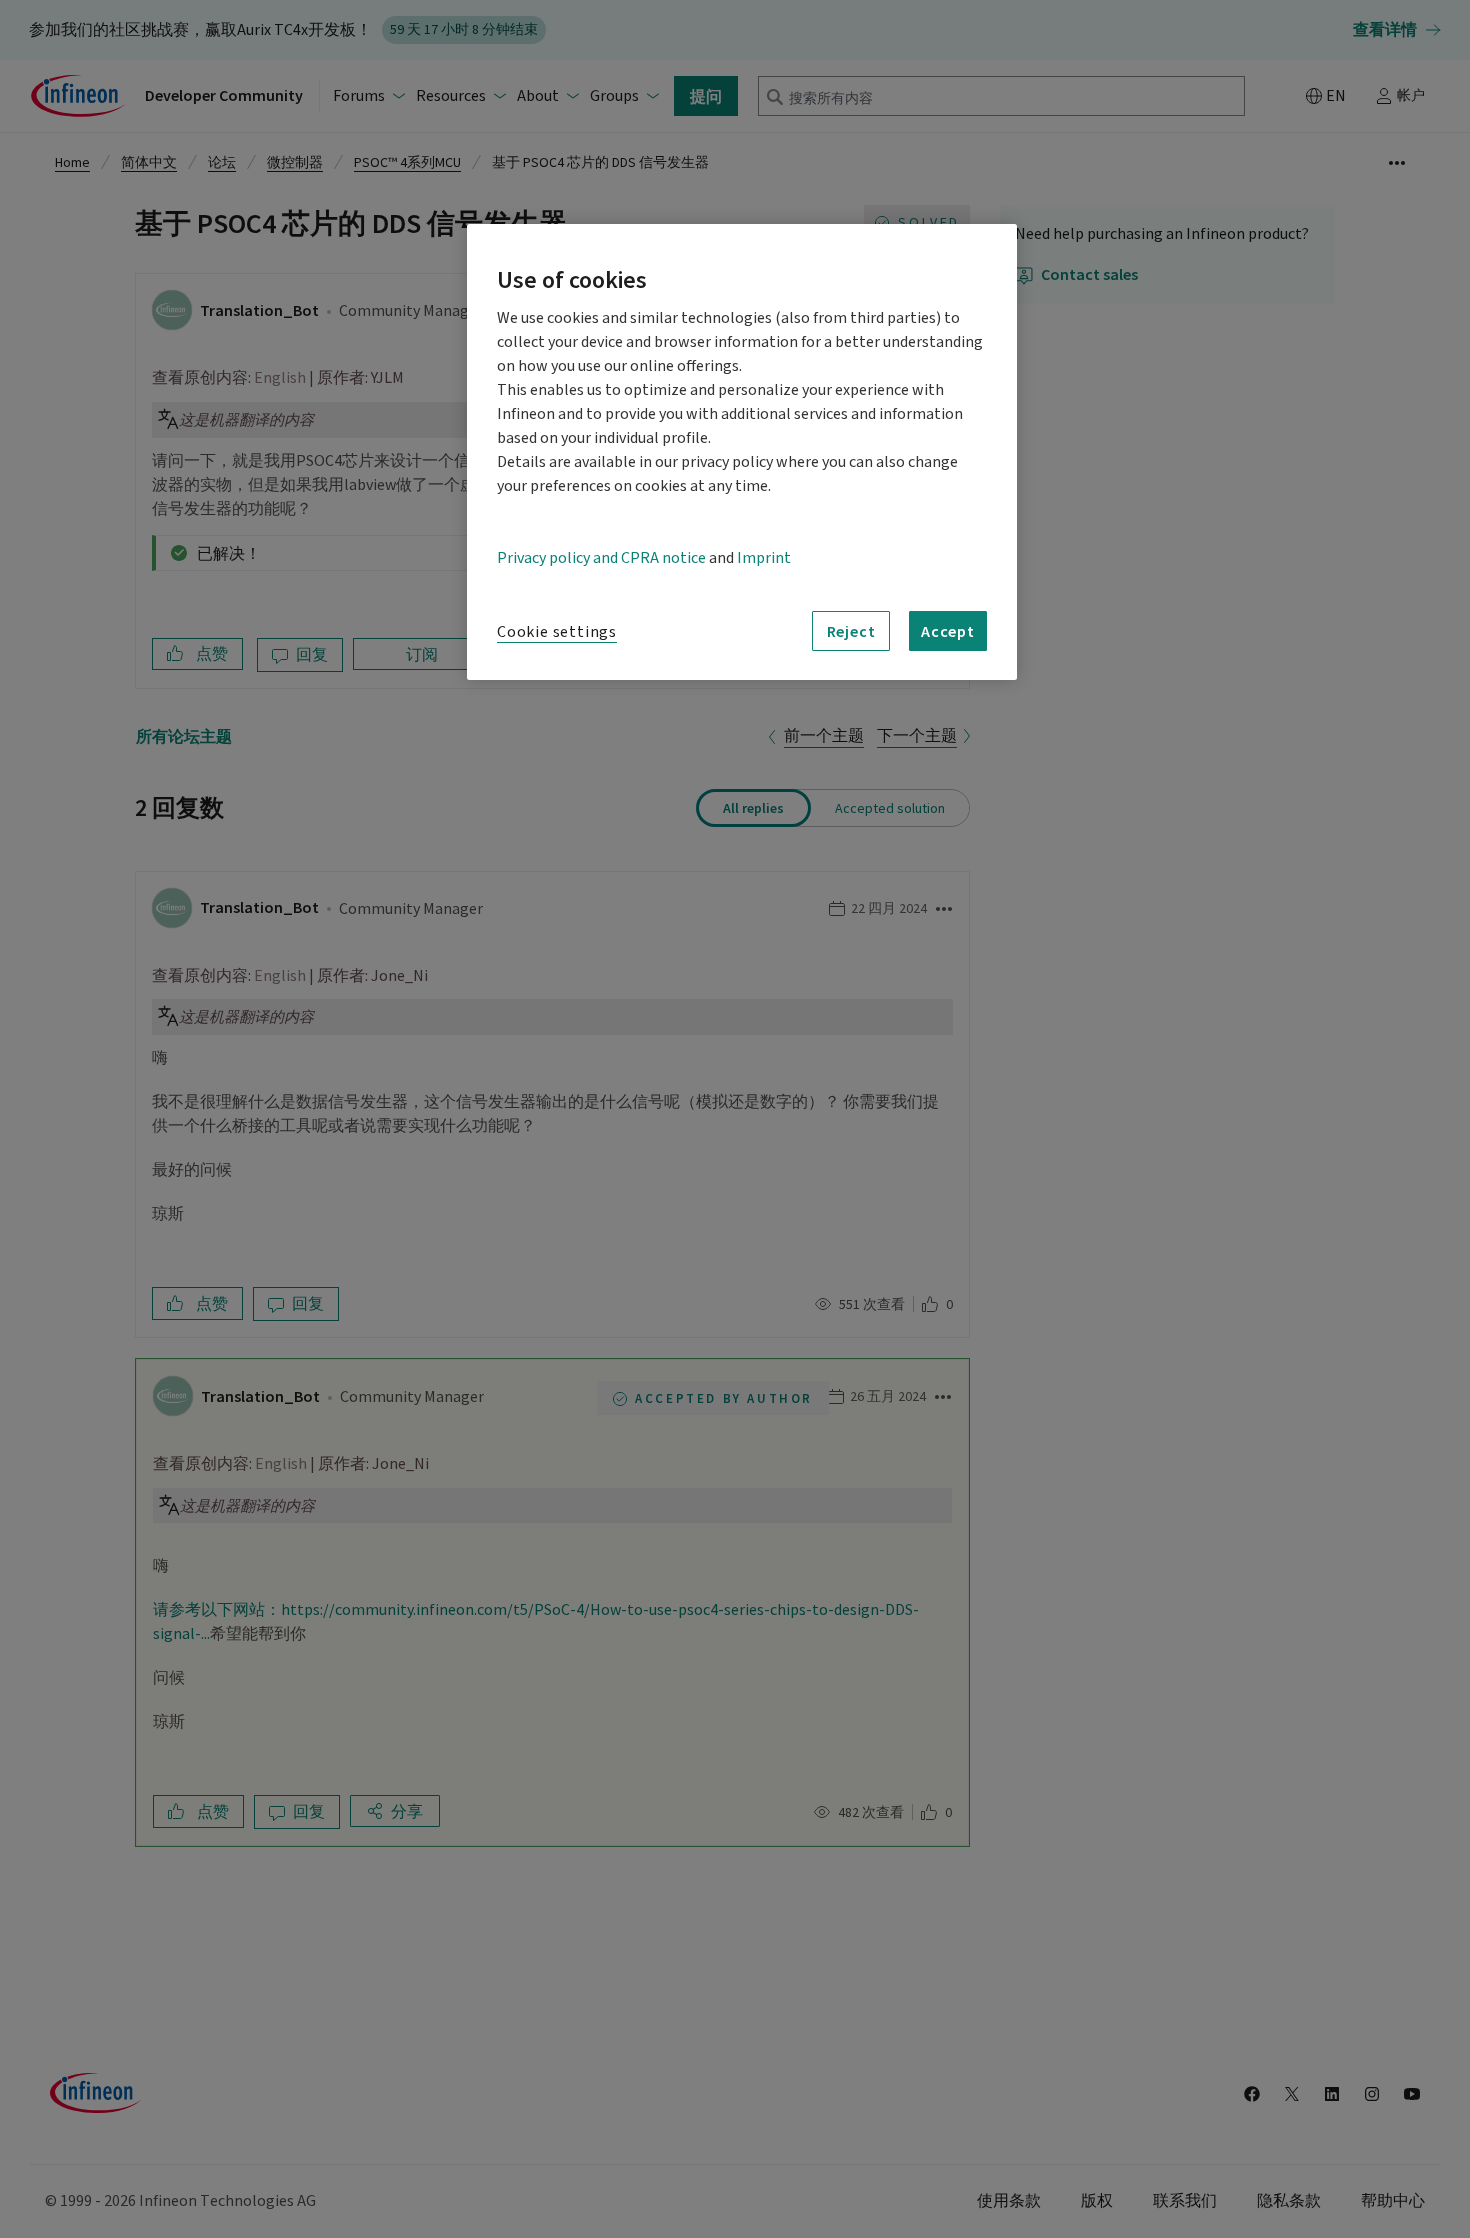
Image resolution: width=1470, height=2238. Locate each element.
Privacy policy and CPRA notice (601, 558)
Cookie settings (557, 632)
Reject (851, 631)
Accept (948, 631)
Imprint (764, 558)
